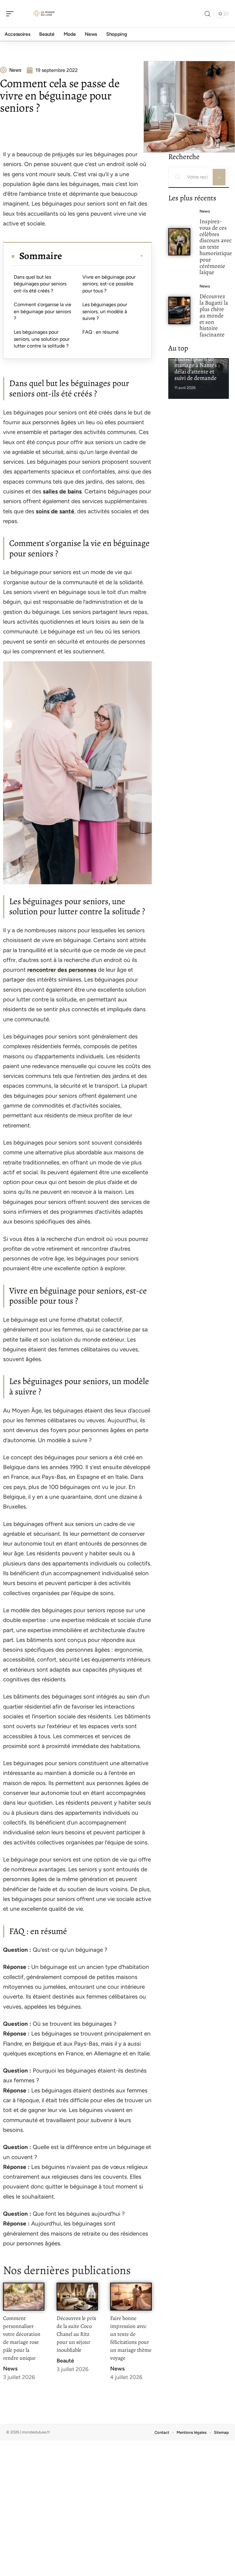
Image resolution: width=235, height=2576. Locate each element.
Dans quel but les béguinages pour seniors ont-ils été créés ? (40, 284)
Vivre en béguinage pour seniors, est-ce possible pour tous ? (109, 284)
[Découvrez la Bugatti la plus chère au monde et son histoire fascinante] (179, 310)
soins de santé (55, 511)
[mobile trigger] (11, 14)
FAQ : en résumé (101, 332)
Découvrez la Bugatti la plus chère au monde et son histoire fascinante (214, 315)
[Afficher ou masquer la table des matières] (103, 256)
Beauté (65, 2361)
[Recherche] (207, 14)
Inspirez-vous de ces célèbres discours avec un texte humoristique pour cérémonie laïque (216, 247)
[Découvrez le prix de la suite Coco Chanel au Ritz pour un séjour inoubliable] (77, 2297)
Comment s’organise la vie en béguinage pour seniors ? (43, 311)
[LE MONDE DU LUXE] (44, 14)
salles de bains (62, 491)
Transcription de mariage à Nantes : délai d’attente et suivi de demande (197, 368)
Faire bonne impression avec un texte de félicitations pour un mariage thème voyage (131, 2338)
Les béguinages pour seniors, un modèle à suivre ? (105, 311)
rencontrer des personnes (62, 970)
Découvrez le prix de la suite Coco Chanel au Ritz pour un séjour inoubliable (76, 2334)
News (10, 2369)
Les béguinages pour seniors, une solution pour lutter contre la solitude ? (42, 339)
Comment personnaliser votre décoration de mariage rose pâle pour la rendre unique (22, 2338)
